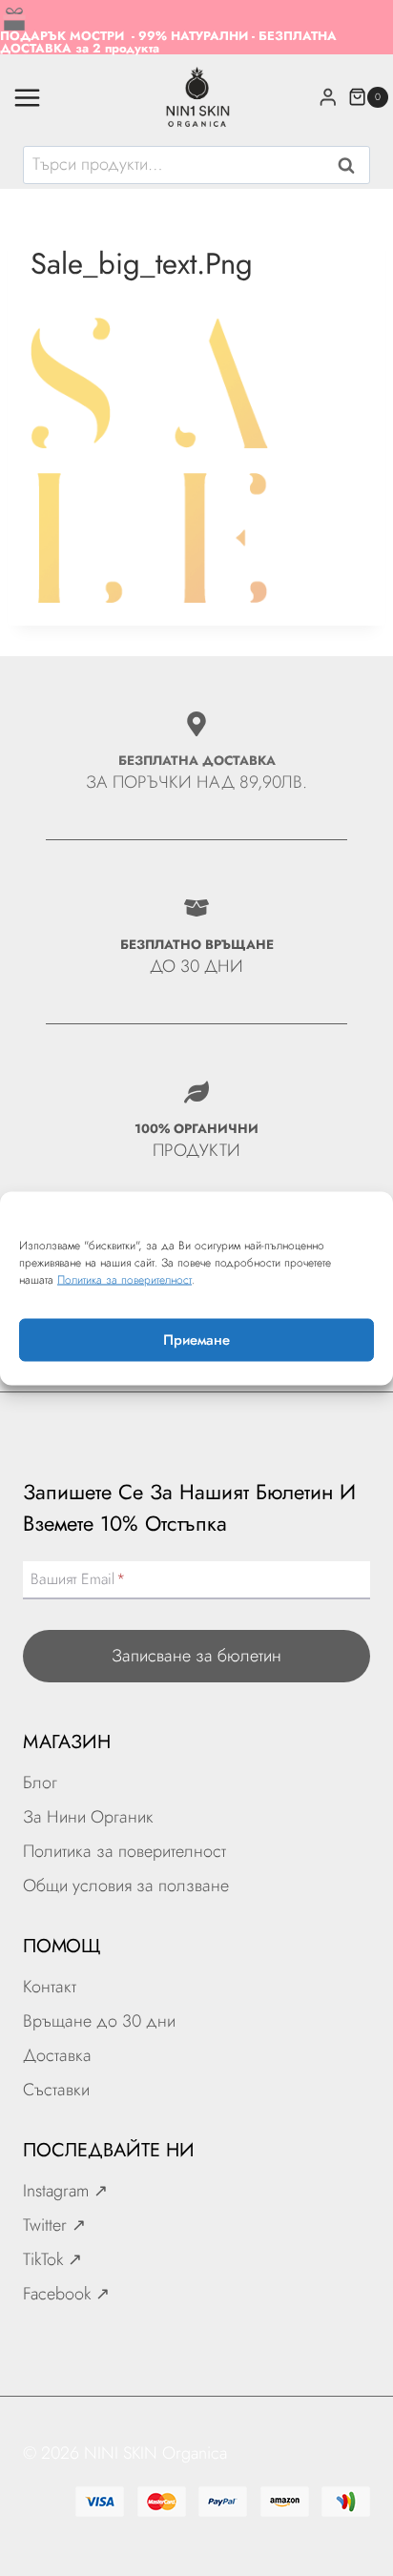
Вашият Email (78, 1579)
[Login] (328, 97)
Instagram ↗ (65, 2191)
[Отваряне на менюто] (28, 97)
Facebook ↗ (66, 2294)
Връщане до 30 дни (99, 2021)
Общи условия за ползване (126, 1886)
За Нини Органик (88, 1817)
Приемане (196, 1340)
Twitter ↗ (54, 2225)
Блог (40, 1783)
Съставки (56, 2090)
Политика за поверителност (124, 1279)
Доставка (57, 2055)
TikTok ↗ (52, 2259)
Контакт (50, 1987)
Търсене (352, 167)
